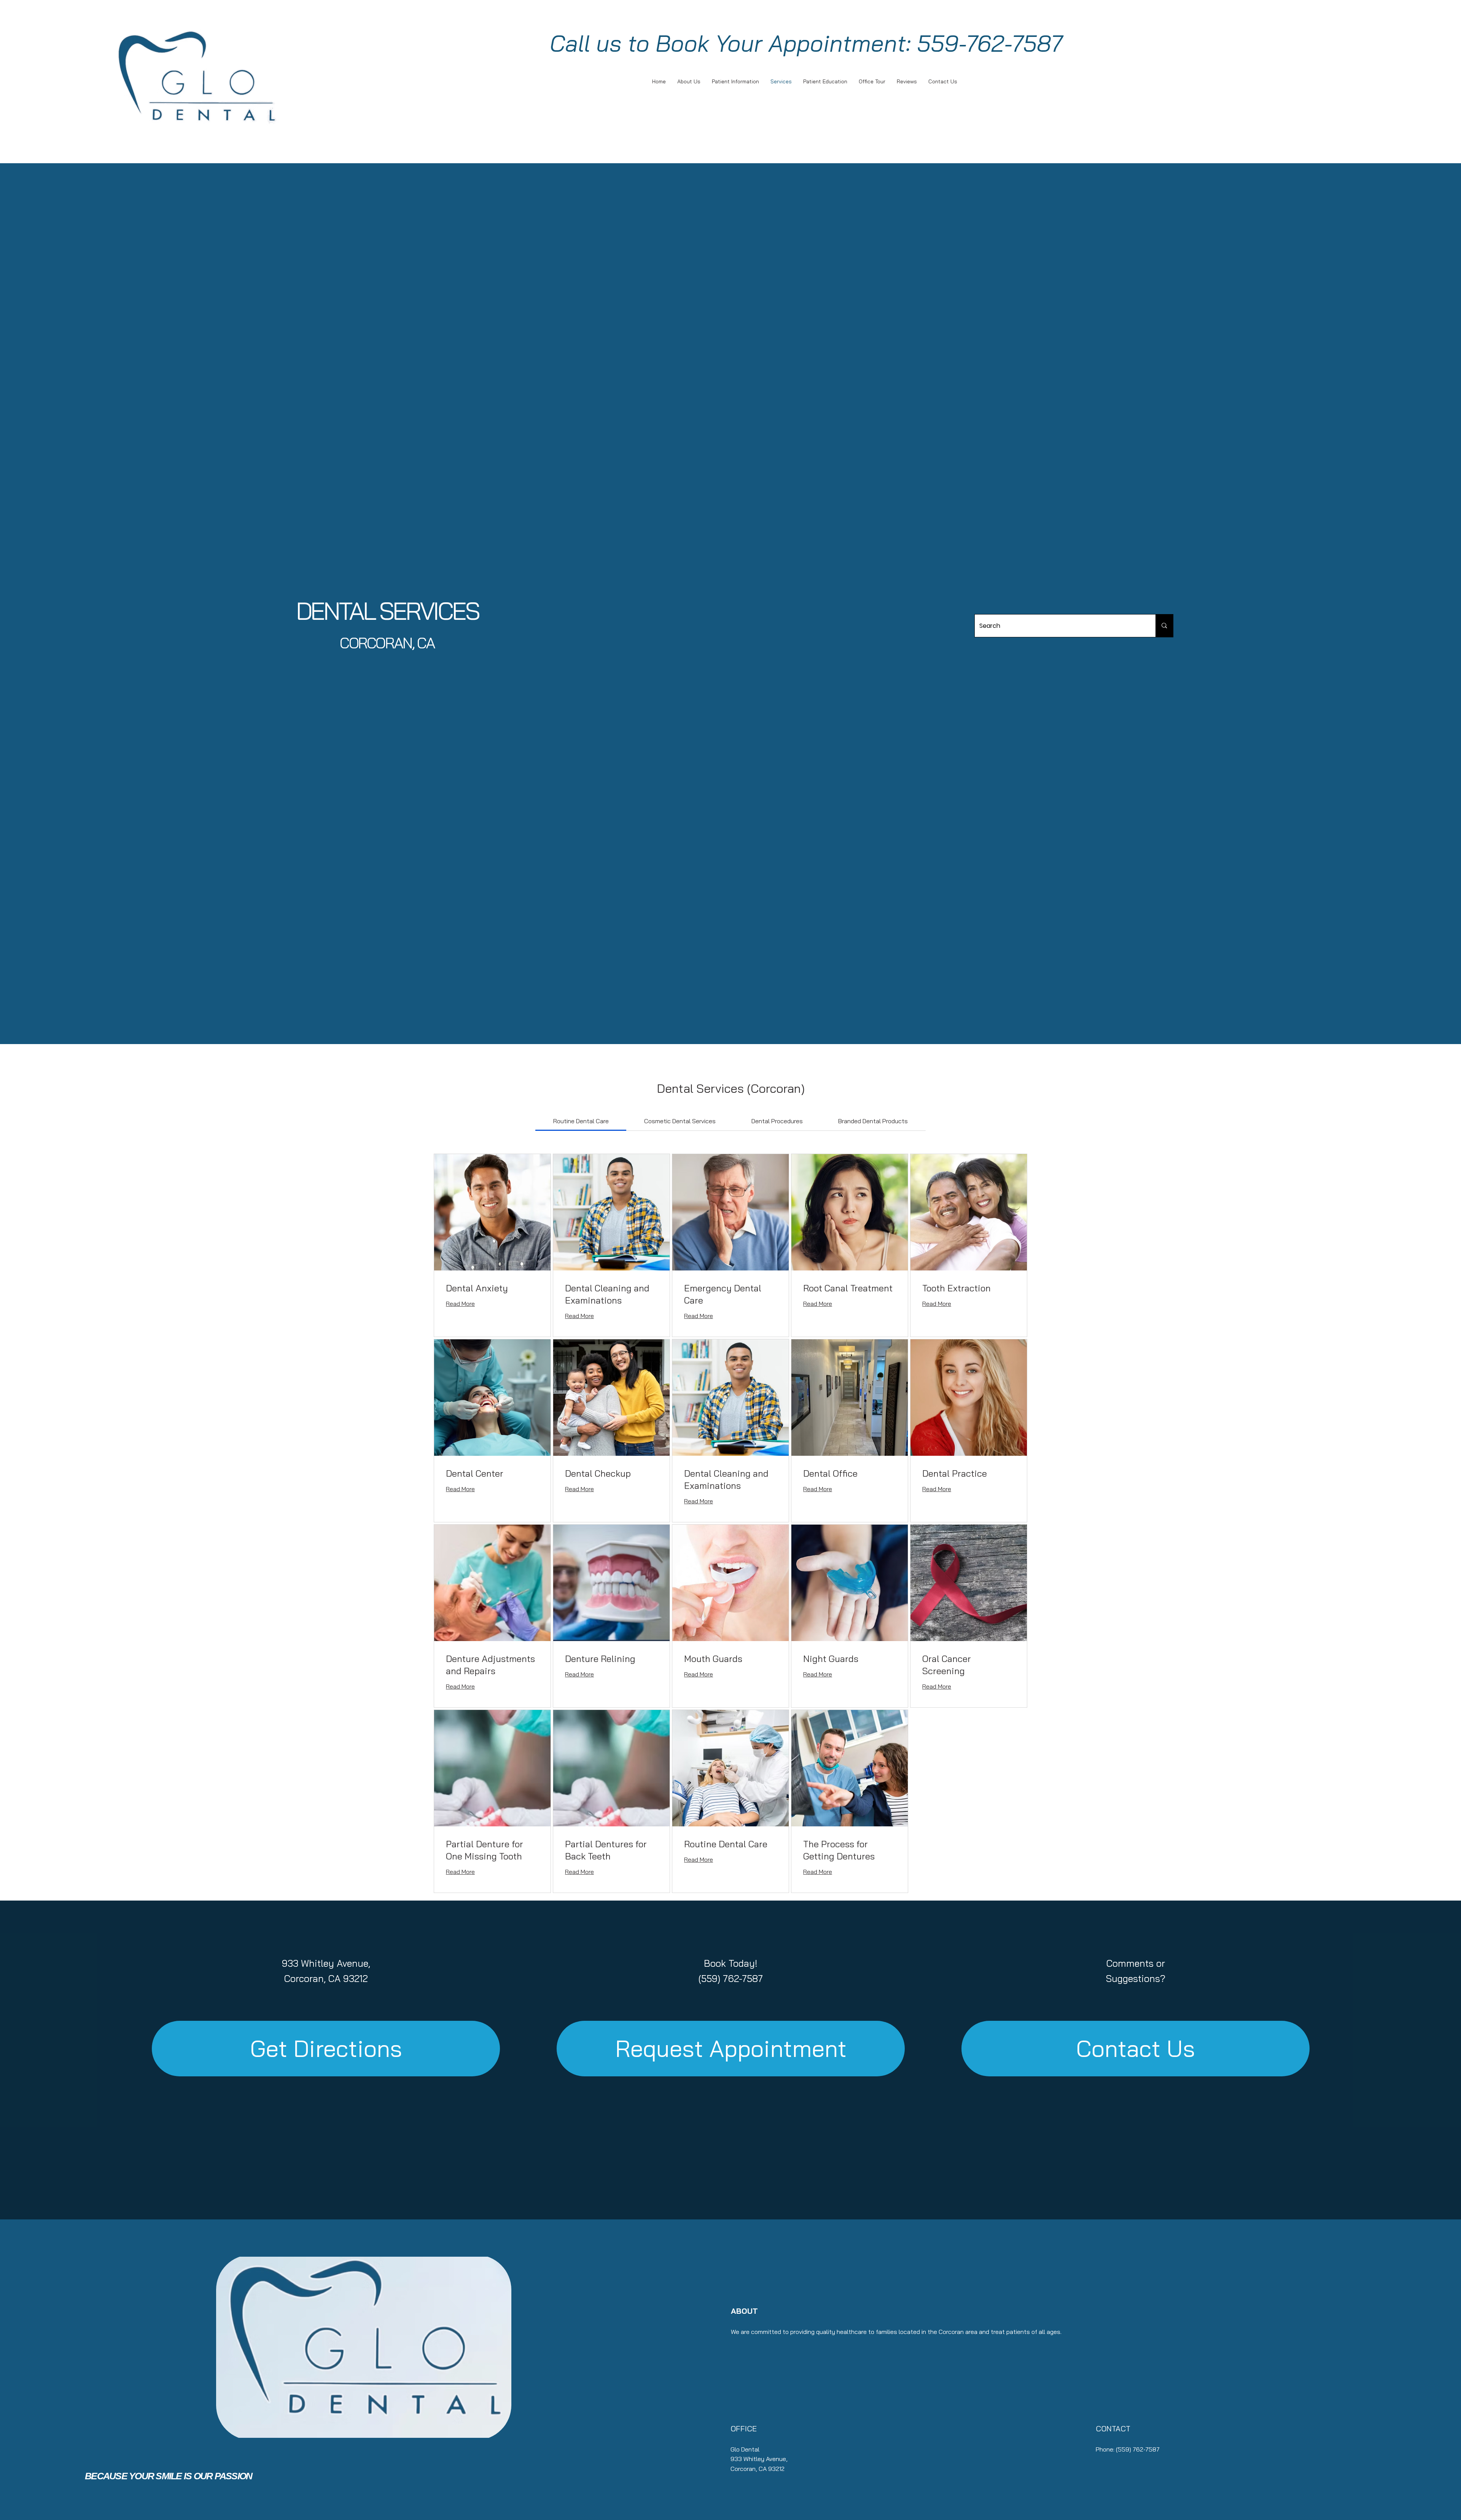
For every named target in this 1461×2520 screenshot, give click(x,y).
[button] (731, 2048)
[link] (581, 1121)
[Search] (1164, 626)
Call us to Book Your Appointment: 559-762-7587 (806, 43)
